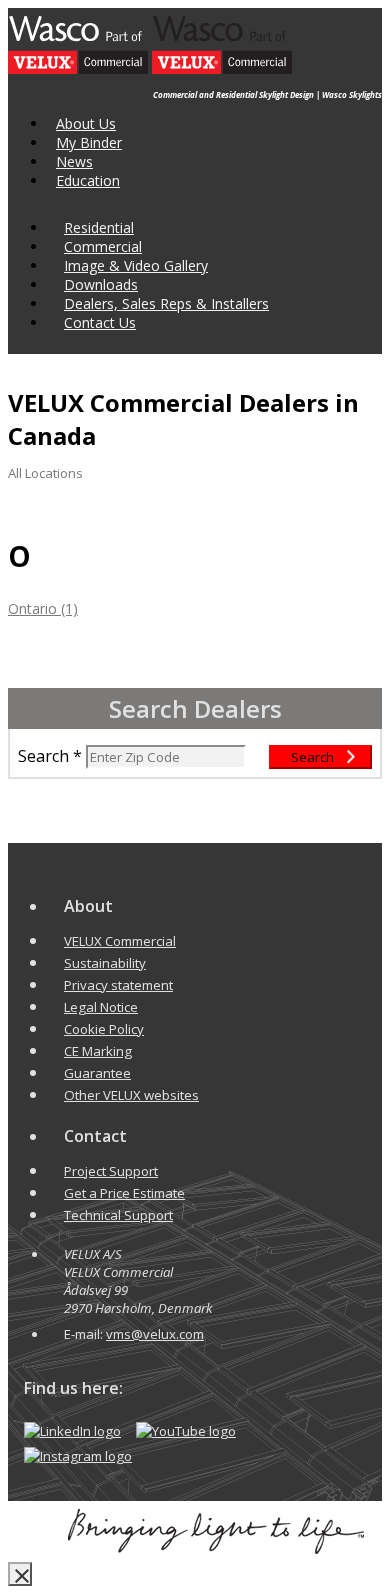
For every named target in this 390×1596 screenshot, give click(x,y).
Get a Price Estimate (124, 1193)
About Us (86, 123)
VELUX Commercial (120, 941)
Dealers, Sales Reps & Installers (166, 303)
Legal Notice (101, 1007)
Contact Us (100, 322)
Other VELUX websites (131, 1095)
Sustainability (105, 963)
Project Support (111, 1171)
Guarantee (97, 1073)
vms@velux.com (155, 1334)
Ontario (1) (43, 608)
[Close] (20, 1574)
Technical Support (118, 1215)
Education (88, 180)
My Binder (89, 142)
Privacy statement (118, 985)
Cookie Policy (104, 1029)
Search (43, 756)
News (74, 161)
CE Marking (98, 1051)
